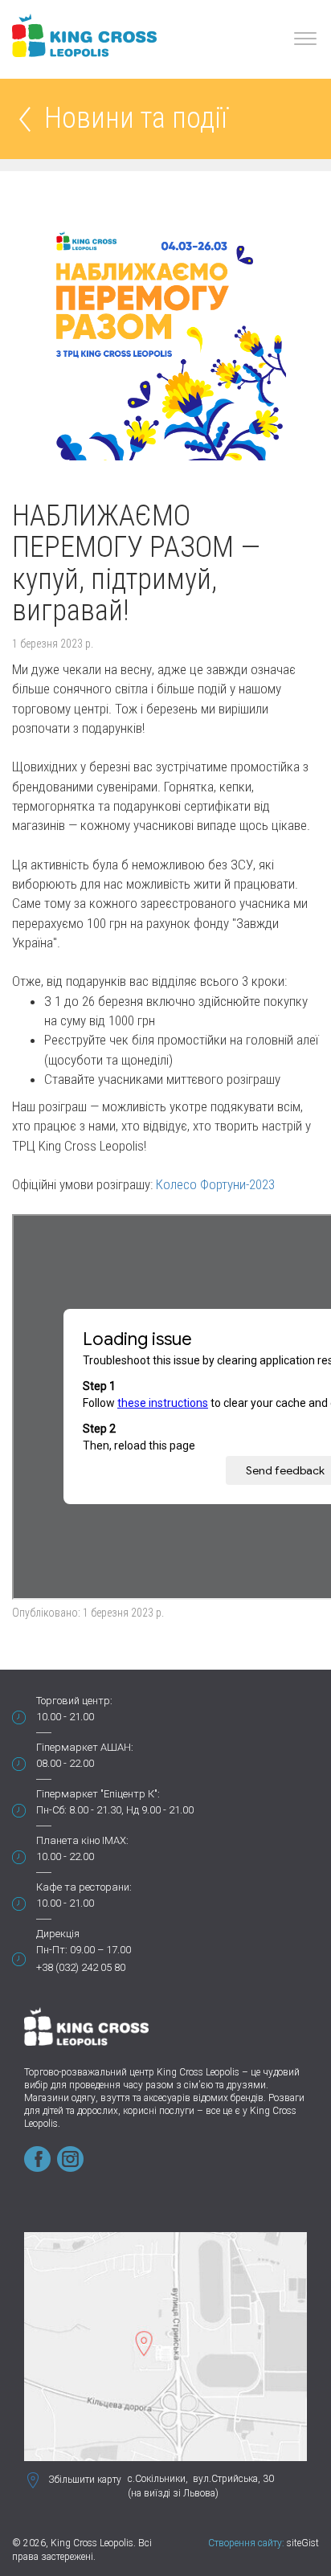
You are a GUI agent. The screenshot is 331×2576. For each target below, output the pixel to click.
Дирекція (58, 1934)
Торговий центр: (74, 1701)
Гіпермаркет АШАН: (85, 1747)
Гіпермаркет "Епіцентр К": (98, 1794)
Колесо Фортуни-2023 (215, 1184)
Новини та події (136, 119)
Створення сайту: (246, 2543)
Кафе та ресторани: (84, 1887)
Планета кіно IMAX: (82, 1840)
